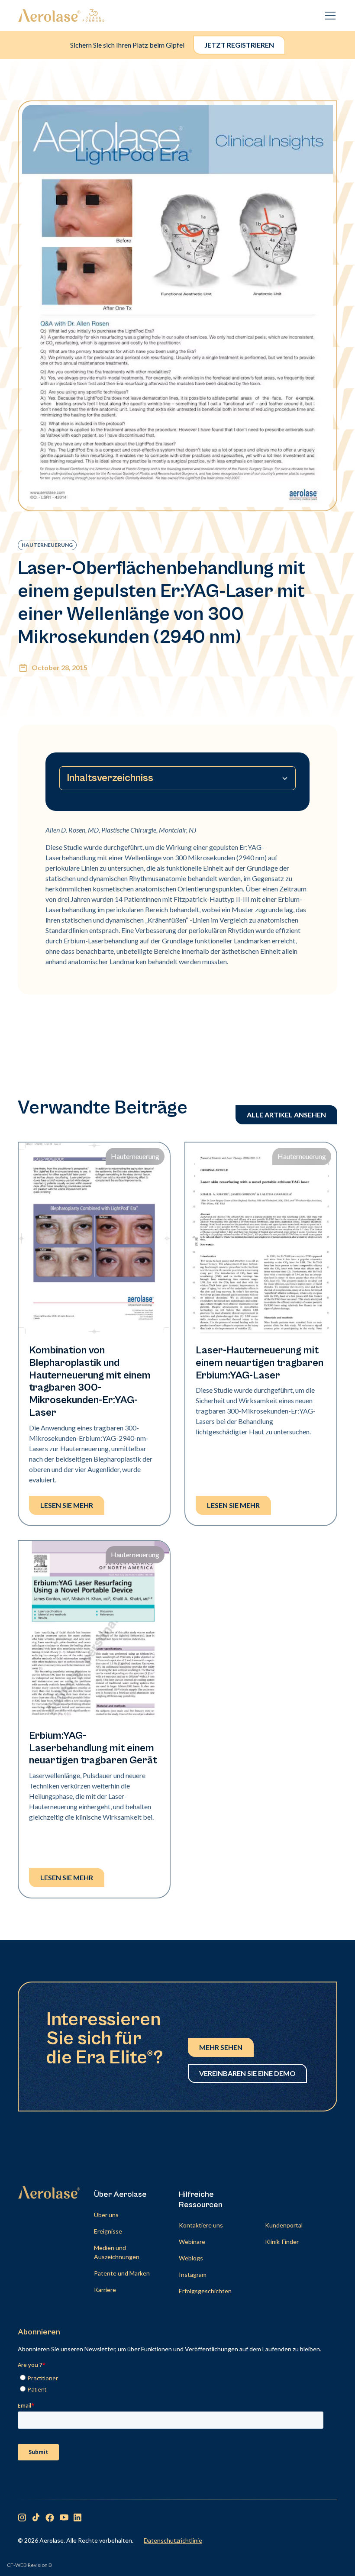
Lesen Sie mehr (67, 1505)
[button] (329, 16)
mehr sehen (221, 2047)
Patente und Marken (122, 2273)
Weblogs (191, 2258)
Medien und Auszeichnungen (117, 2252)
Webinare (192, 2242)
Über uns (106, 2215)
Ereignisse (108, 2231)
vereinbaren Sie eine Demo (247, 2073)
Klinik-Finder (282, 2242)
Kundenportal (284, 2225)
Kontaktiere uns (201, 2225)
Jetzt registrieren (239, 45)
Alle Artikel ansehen (286, 1115)
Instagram (193, 2274)
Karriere (105, 2290)
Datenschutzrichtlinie (173, 2540)
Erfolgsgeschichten (205, 2291)
